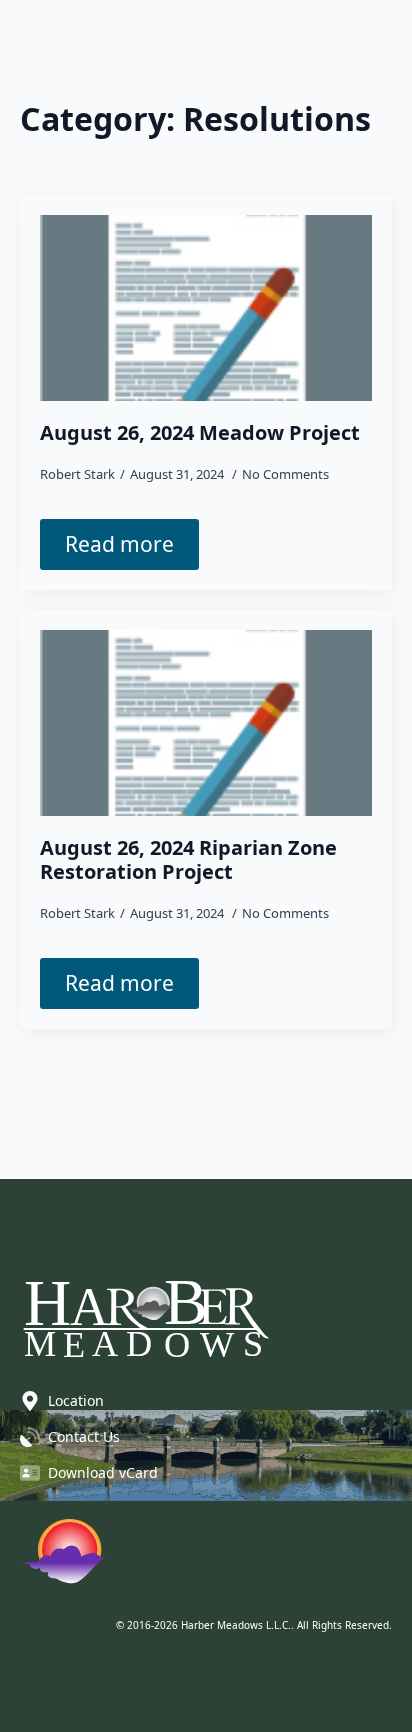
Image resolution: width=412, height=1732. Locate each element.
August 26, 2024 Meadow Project (200, 433)
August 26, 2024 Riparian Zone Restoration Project (188, 860)
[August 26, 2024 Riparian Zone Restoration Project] (206, 723)
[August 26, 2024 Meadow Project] (206, 308)
